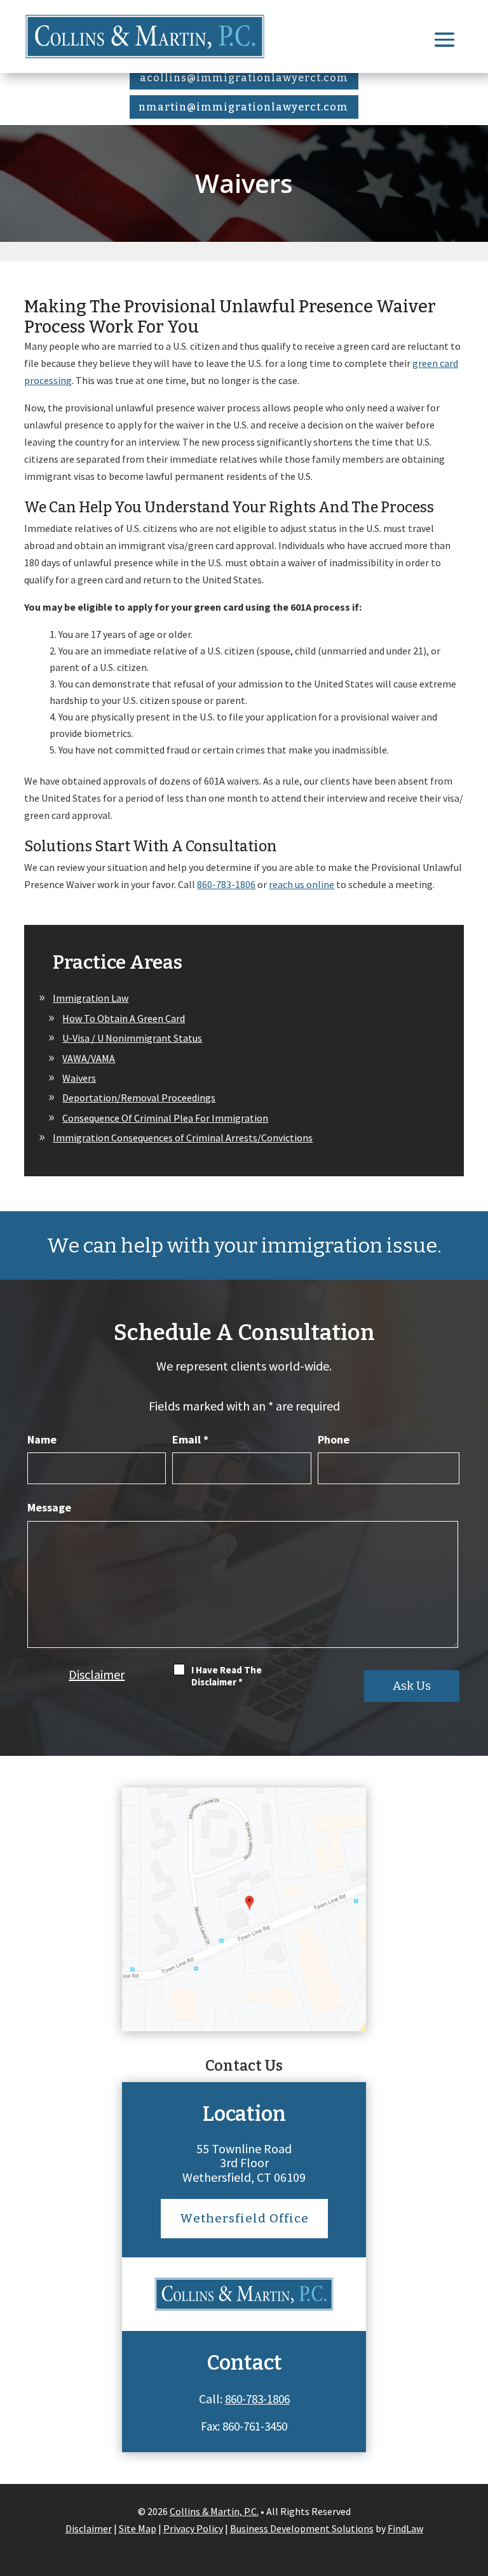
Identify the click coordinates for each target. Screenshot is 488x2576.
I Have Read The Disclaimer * (227, 1676)
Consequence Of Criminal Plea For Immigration (165, 1118)
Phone (334, 1439)
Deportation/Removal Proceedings (139, 1098)
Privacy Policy (193, 2528)
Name (42, 1439)
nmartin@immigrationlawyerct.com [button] (243, 107)
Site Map (138, 2528)
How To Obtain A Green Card (124, 1018)
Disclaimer (97, 1674)
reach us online (302, 884)
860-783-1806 (226, 884)
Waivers (79, 1078)
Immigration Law (91, 998)
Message (49, 1507)
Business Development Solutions (302, 2528)
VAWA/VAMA (89, 1058)
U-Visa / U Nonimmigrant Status (132, 1038)
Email (190, 1439)
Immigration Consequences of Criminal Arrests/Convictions (183, 1138)
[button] (444, 39)
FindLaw (405, 2528)
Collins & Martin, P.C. (214, 2511)
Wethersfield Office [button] (244, 2218)
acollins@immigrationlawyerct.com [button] (244, 78)
